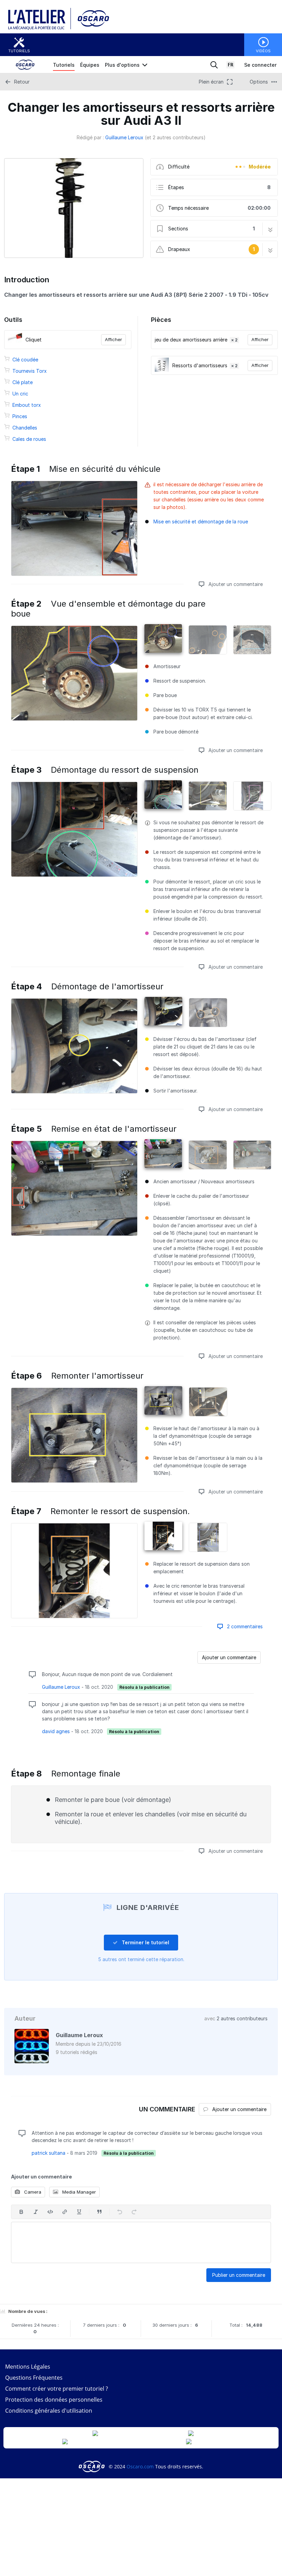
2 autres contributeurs (242, 2018)
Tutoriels (19, 51)
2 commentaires (244, 1626)
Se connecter (260, 65)
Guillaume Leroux (124, 137)
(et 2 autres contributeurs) (175, 137)
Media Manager (78, 2192)
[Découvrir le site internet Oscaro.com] (91, 28)
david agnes (56, 1731)
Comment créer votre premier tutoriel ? (57, 2389)
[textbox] (141, 2242)
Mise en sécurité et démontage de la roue (201, 521)
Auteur (25, 2018)
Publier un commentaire (239, 2275)
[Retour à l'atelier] (40, 28)
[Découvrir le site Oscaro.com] (92, 2466)
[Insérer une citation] (99, 2212)
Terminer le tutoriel (145, 1942)
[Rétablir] (134, 2212)
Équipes (90, 65)
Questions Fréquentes (34, 2378)
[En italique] (36, 2212)
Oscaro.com (140, 2466)
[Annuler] (120, 2212)
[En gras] (21, 2212)
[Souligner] (79, 2212)
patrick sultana (48, 2153)
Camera (32, 2192)
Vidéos (263, 51)
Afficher (113, 339)
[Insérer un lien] (65, 2212)
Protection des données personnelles (54, 2400)
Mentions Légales (28, 2367)
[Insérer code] (50, 2212)
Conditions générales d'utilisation (49, 2411)
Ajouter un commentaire (235, 584)
